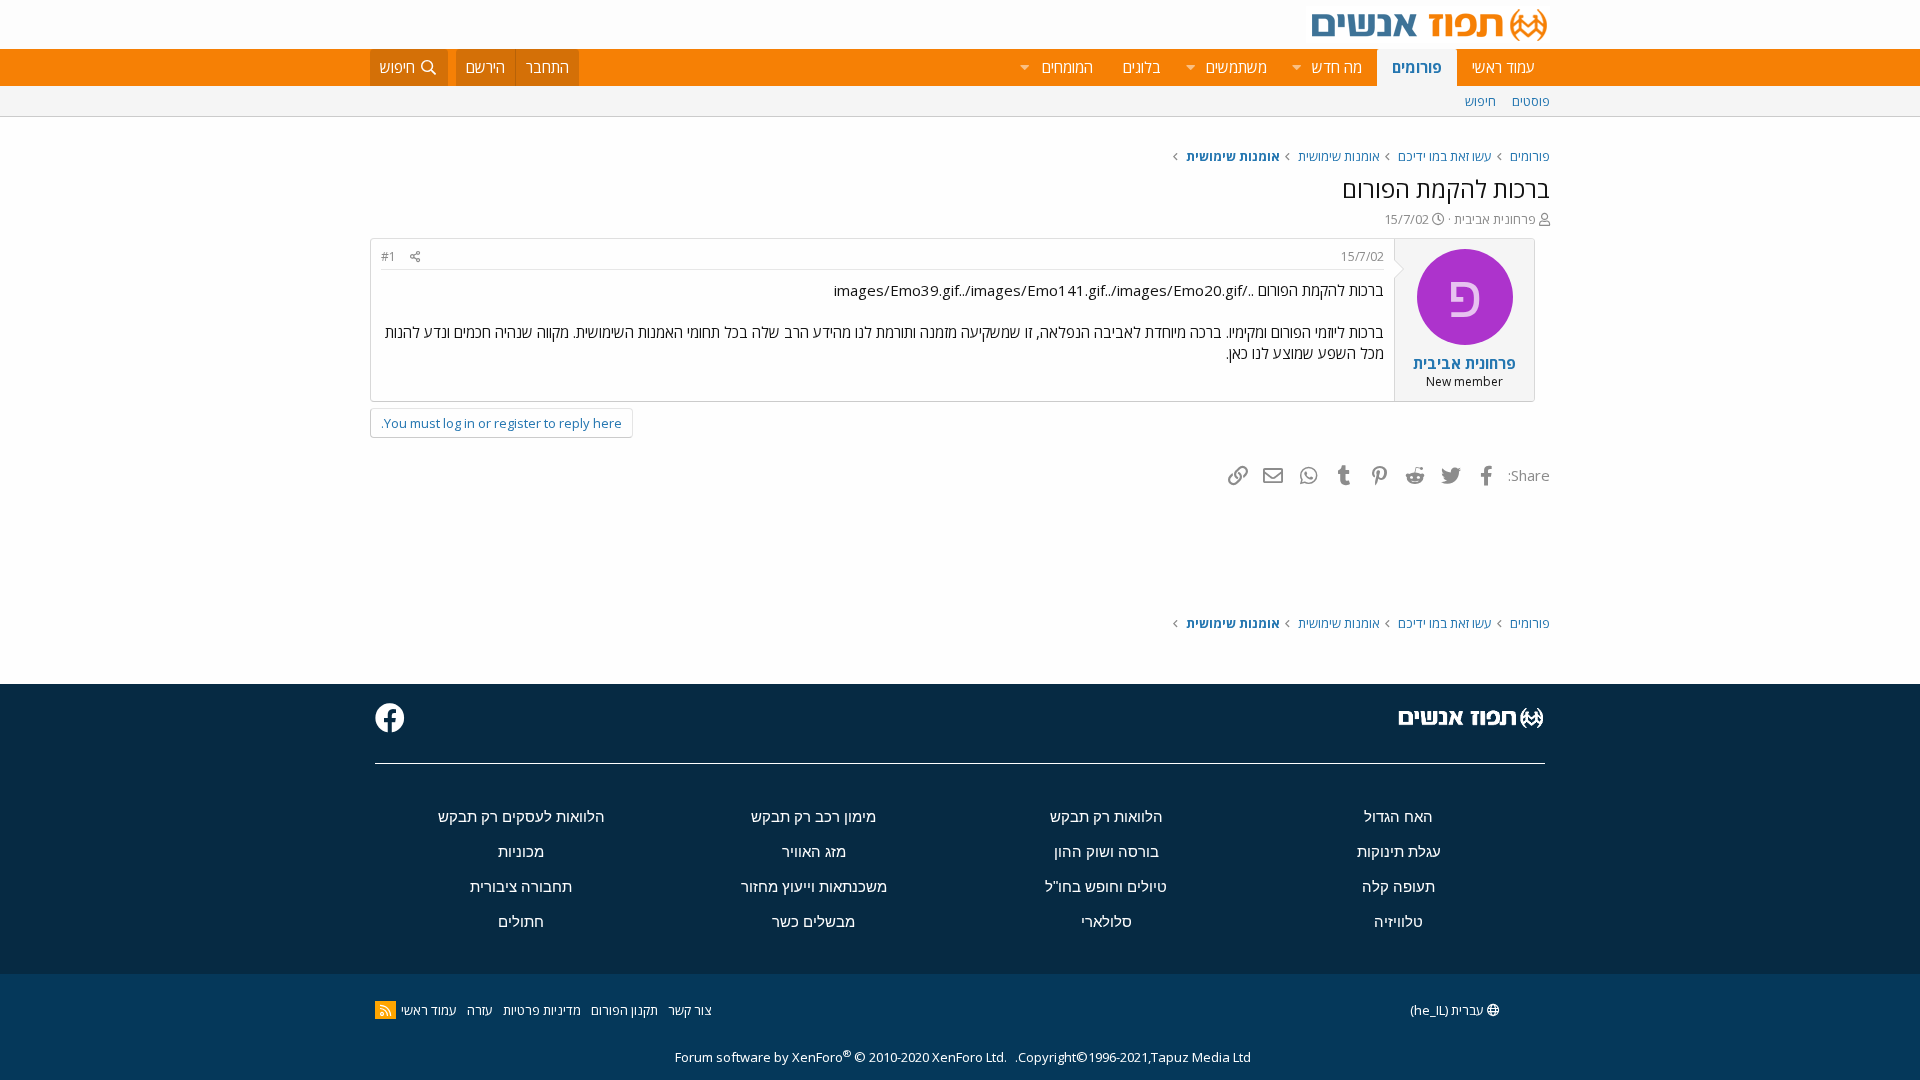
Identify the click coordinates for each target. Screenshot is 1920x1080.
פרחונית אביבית (1495, 219)
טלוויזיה (1398, 921)
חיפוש (1480, 101)
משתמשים (1236, 67)
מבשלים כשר (813, 921)
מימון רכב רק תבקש (813, 816)
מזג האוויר (814, 851)
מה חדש (1337, 67)
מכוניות (521, 851)
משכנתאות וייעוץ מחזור (814, 886)
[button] (1296, 67)
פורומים (1417, 67)
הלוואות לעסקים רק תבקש (521, 816)
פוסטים (1531, 101)
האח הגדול (1398, 816)
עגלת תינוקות (1399, 851)
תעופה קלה (1398, 886)
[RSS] (385, 1010)
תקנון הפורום (624, 1010)
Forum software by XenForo (841, 1057)
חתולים (521, 921)
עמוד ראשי (1503, 67)
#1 (388, 256)
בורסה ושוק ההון (1106, 851)
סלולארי (1106, 921)
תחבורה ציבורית (521, 886)
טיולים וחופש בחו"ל (1106, 886)
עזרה (480, 1010)
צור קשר (689, 1010)
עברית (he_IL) (1448, 1010)
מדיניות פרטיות (542, 1010)
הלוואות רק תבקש (1106, 816)
